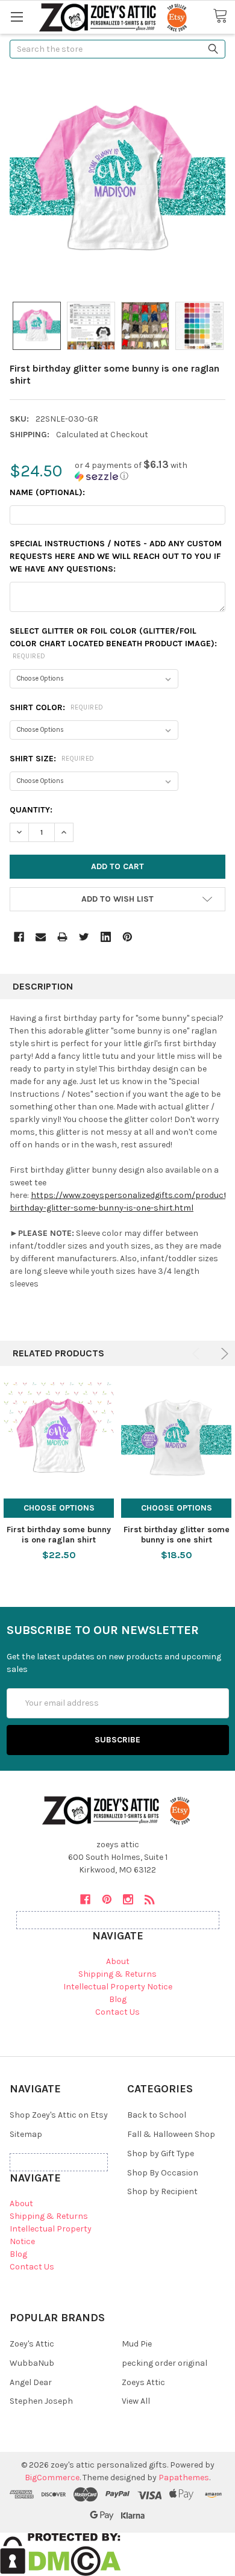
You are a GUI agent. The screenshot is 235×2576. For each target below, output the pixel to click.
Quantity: (31, 810)
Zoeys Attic (143, 2382)
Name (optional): (47, 492)
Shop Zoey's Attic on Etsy (59, 2115)
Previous (198, 1354)
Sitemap (26, 2134)
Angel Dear (31, 2382)
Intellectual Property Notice (118, 1987)
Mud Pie (137, 2344)
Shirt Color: (57, 707)
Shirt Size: (52, 759)
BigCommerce (52, 2478)
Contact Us (117, 2012)
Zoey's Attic (32, 2344)
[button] (150, 471)
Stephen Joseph (41, 2401)
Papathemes (184, 2478)
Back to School (157, 2115)
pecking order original (164, 2363)
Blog (118, 1999)
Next (223, 1354)
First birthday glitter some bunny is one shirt (177, 1535)
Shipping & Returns (117, 1974)
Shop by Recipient (162, 2191)
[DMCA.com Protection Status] (61, 2554)
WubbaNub (32, 2363)
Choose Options (59, 1508)
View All (136, 2401)
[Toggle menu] (17, 17)
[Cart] (224, 16)
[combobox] (117, 49)
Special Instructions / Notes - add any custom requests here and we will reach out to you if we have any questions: (116, 556)
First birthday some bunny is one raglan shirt (59, 1535)
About (118, 1961)
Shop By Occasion (163, 2173)
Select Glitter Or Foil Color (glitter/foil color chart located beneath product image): (113, 643)
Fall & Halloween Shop (171, 2134)
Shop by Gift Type (161, 2153)
